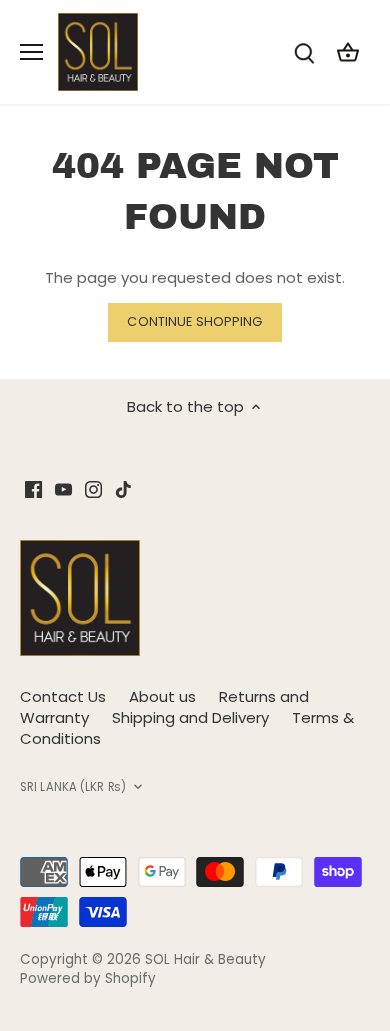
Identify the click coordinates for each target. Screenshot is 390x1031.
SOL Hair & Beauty (205, 959)
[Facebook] (33, 488)
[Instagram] (93, 488)
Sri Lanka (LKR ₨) (73, 787)
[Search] (304, 51)
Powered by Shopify (88, 978)
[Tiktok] (123, 488)
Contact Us (63, 696)
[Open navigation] (31, 52)
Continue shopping (194, 321)
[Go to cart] (348, 51)
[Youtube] (63, 488)
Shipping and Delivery (190, 717)
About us (162, 696)
